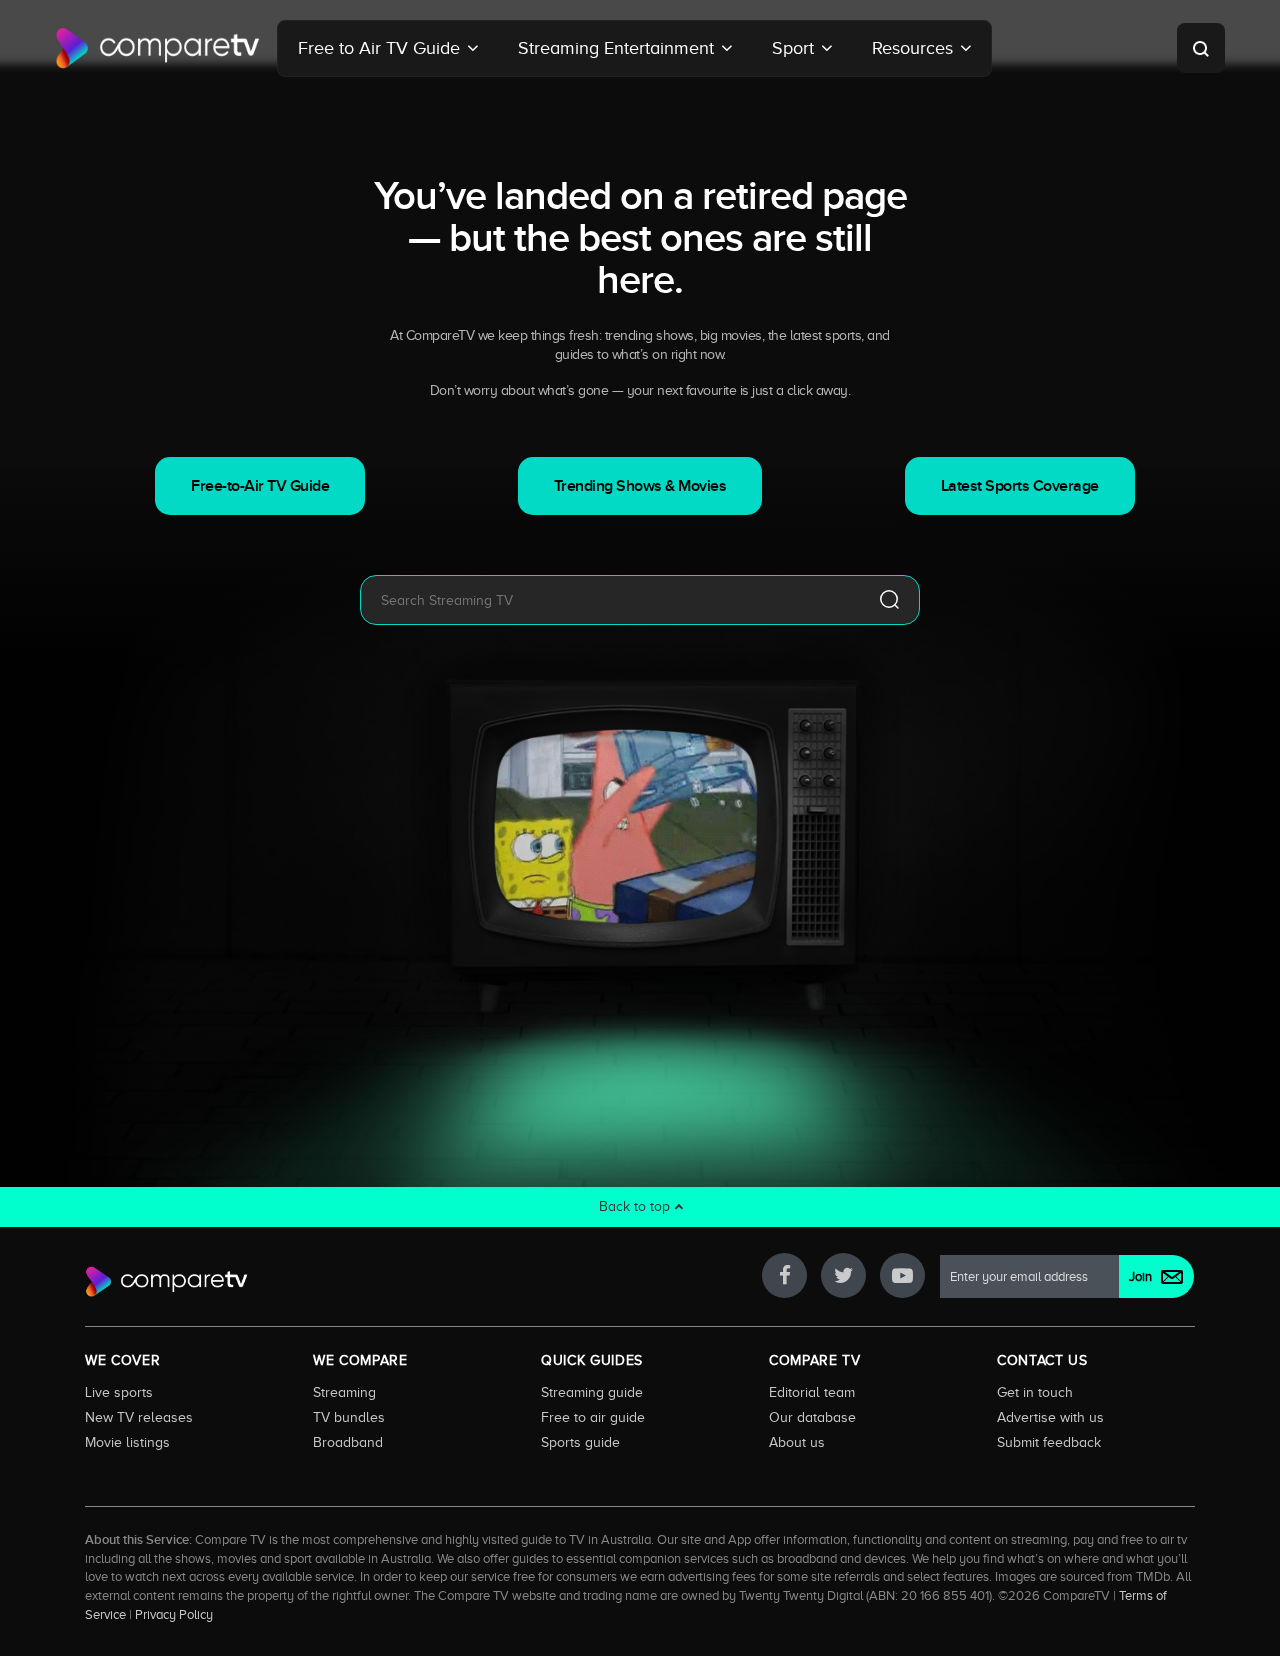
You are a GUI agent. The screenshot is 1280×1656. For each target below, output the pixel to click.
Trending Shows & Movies (640, 486)
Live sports (119, 1392)
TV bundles (349, 1417)
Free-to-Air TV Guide (260, 486)
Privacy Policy (174, 1615)
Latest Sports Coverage (1020, 486)
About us (797, 1442)
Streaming (344, 1392)
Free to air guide (593, 1417)
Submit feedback (1049, 1442)
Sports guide (580, 1442)
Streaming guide (592, 1392)
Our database (812, 1417)
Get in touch (1035, 1392)
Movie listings (127, 1442)
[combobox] (610, 600)
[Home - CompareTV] (158, 48)
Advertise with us (1050, 1417)
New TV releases (139, 1417)
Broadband (348, 1442)
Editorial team (812, 1392)
